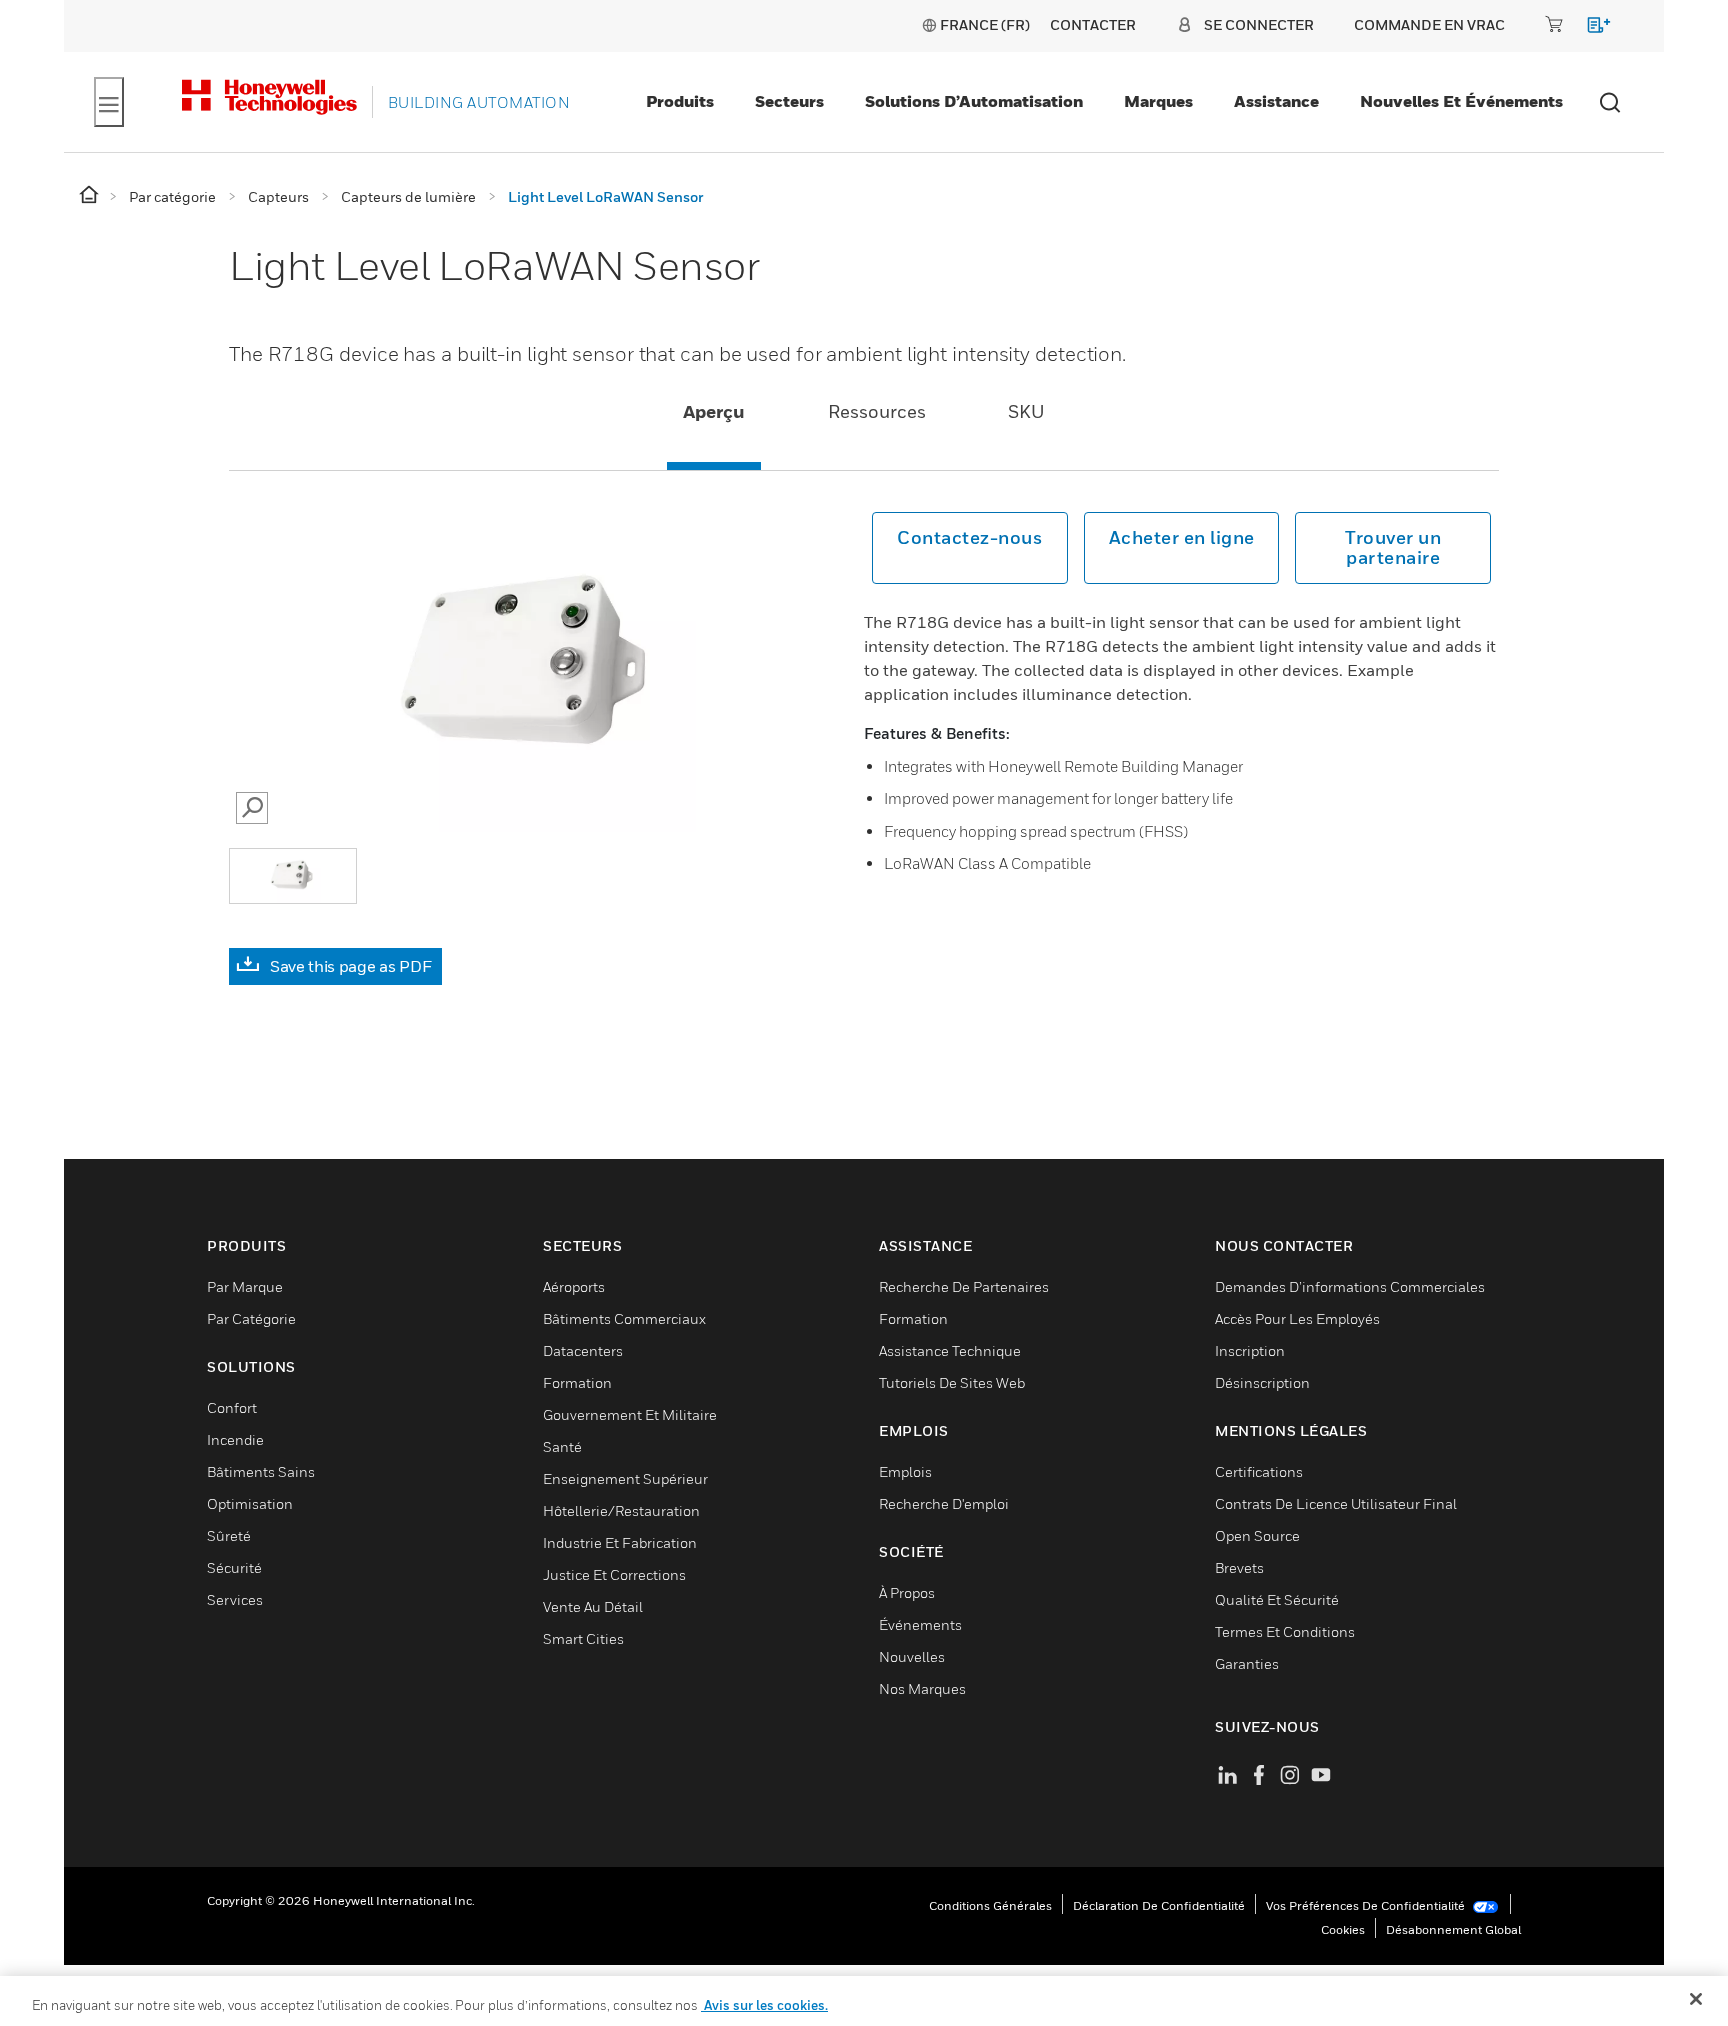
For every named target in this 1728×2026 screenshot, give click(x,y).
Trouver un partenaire (1393, 547)
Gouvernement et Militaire (630, 1414)
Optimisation (250, 1503)
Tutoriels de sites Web (952, 1382)
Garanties (1247, 1663)
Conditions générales (990, 1905)
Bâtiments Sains (261, 1471)
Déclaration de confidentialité (1159, 1905)
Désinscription (1262, 1382)
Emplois (905, 1471)
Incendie (235, 1439)
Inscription (1250, 1350)
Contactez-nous (969, 537)
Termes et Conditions (1285, 1631)
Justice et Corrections (614, 1574)
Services (235, 1599)
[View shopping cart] (1589, 28)
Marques (1158, 101)
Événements (920, 1624)
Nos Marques (922, 1688)
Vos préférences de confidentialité (1367, 1905)
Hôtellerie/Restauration (621, 1510)
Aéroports (574, 1286)
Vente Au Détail (593, 1606)
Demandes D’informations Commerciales (1350, 1286)
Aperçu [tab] (714, 411)
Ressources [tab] (877, 411)
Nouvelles (912, 1656)
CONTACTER (1093, 24)
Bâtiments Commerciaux (624, 1318)
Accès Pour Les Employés (1297, 1318)
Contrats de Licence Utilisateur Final (1336, 1503)
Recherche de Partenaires (964, 1286)
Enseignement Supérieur (625, 1478)
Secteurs (789, 101)
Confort (232, 1407)
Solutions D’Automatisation (974, 101)
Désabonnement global (1453, 1929)
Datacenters (583, 1350)
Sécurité (234, 1567)
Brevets (1239, 1567)
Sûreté (229, 1535)
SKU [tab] (1026, 411)
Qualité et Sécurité (1277, 1599)
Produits (680, 101)
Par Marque (245, 1286)
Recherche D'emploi (944, 1503)
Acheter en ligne (1182, 537)
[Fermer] (1696, 1999)
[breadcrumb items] (90, 195)
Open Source (1257, 1535)
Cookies (1343, 1929)
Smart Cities (583, 1638)
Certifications (1259, 1471)
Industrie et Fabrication (620, 1542)
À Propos (907, 1592)
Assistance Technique (950, 1350)
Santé (562, 1446)
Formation (577, 1382)
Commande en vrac (1429, 24)
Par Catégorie (251, 1318)
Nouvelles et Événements (1461, 101)
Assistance (1276, 101)
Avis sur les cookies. (764, 2005)
